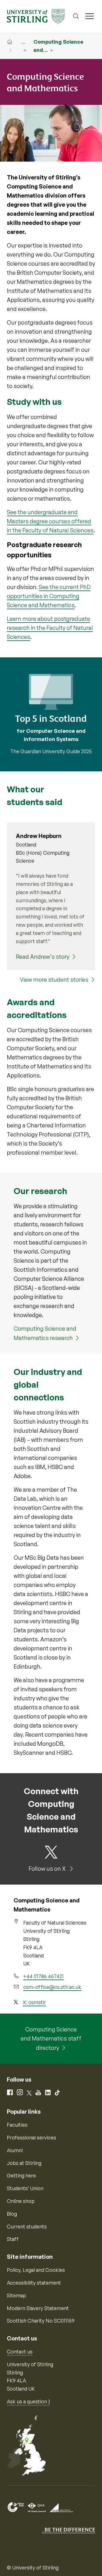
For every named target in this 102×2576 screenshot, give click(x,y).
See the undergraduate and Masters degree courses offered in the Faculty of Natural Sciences (50, 521)
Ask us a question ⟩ (28, 2401)
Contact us (20, 2351)
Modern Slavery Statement (38, 2308)
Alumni (15, 2150)
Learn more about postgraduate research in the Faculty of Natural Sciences (50, 628)
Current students (27, 2226)
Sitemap (16, 2295)
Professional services (31, 2137)
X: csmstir (34, 2002)
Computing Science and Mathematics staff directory (51, 2039)
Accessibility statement (34, 2283)
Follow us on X (48, 1869)
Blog (12, 2214)
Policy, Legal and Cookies (36, 2270)
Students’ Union (25, 2188)
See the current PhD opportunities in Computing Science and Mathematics (49, 596)
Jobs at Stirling (24, 2163)
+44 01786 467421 (43, 1976)
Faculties (17, 2125)
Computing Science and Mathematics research (45, 1333)
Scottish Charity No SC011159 (41, 2321)
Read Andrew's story (43, 957)
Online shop (21, 2201)
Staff (13, 2239)
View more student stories (54, 980)
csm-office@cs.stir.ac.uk (52, 1987)
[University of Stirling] (36, 16)
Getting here (21, 2175)
